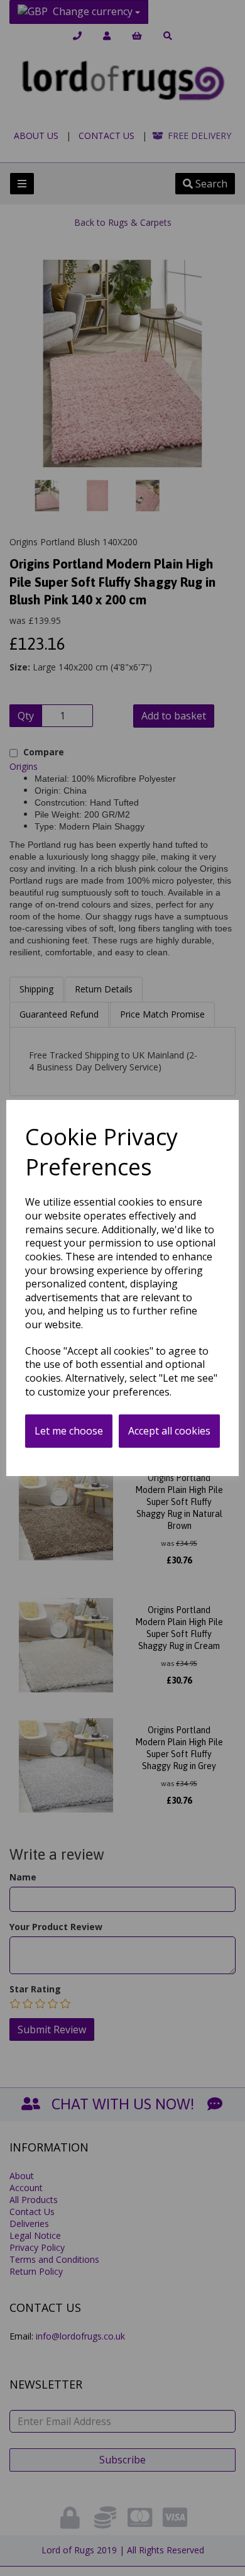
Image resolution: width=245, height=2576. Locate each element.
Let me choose (69, 1431)
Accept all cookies (169, 1431)
